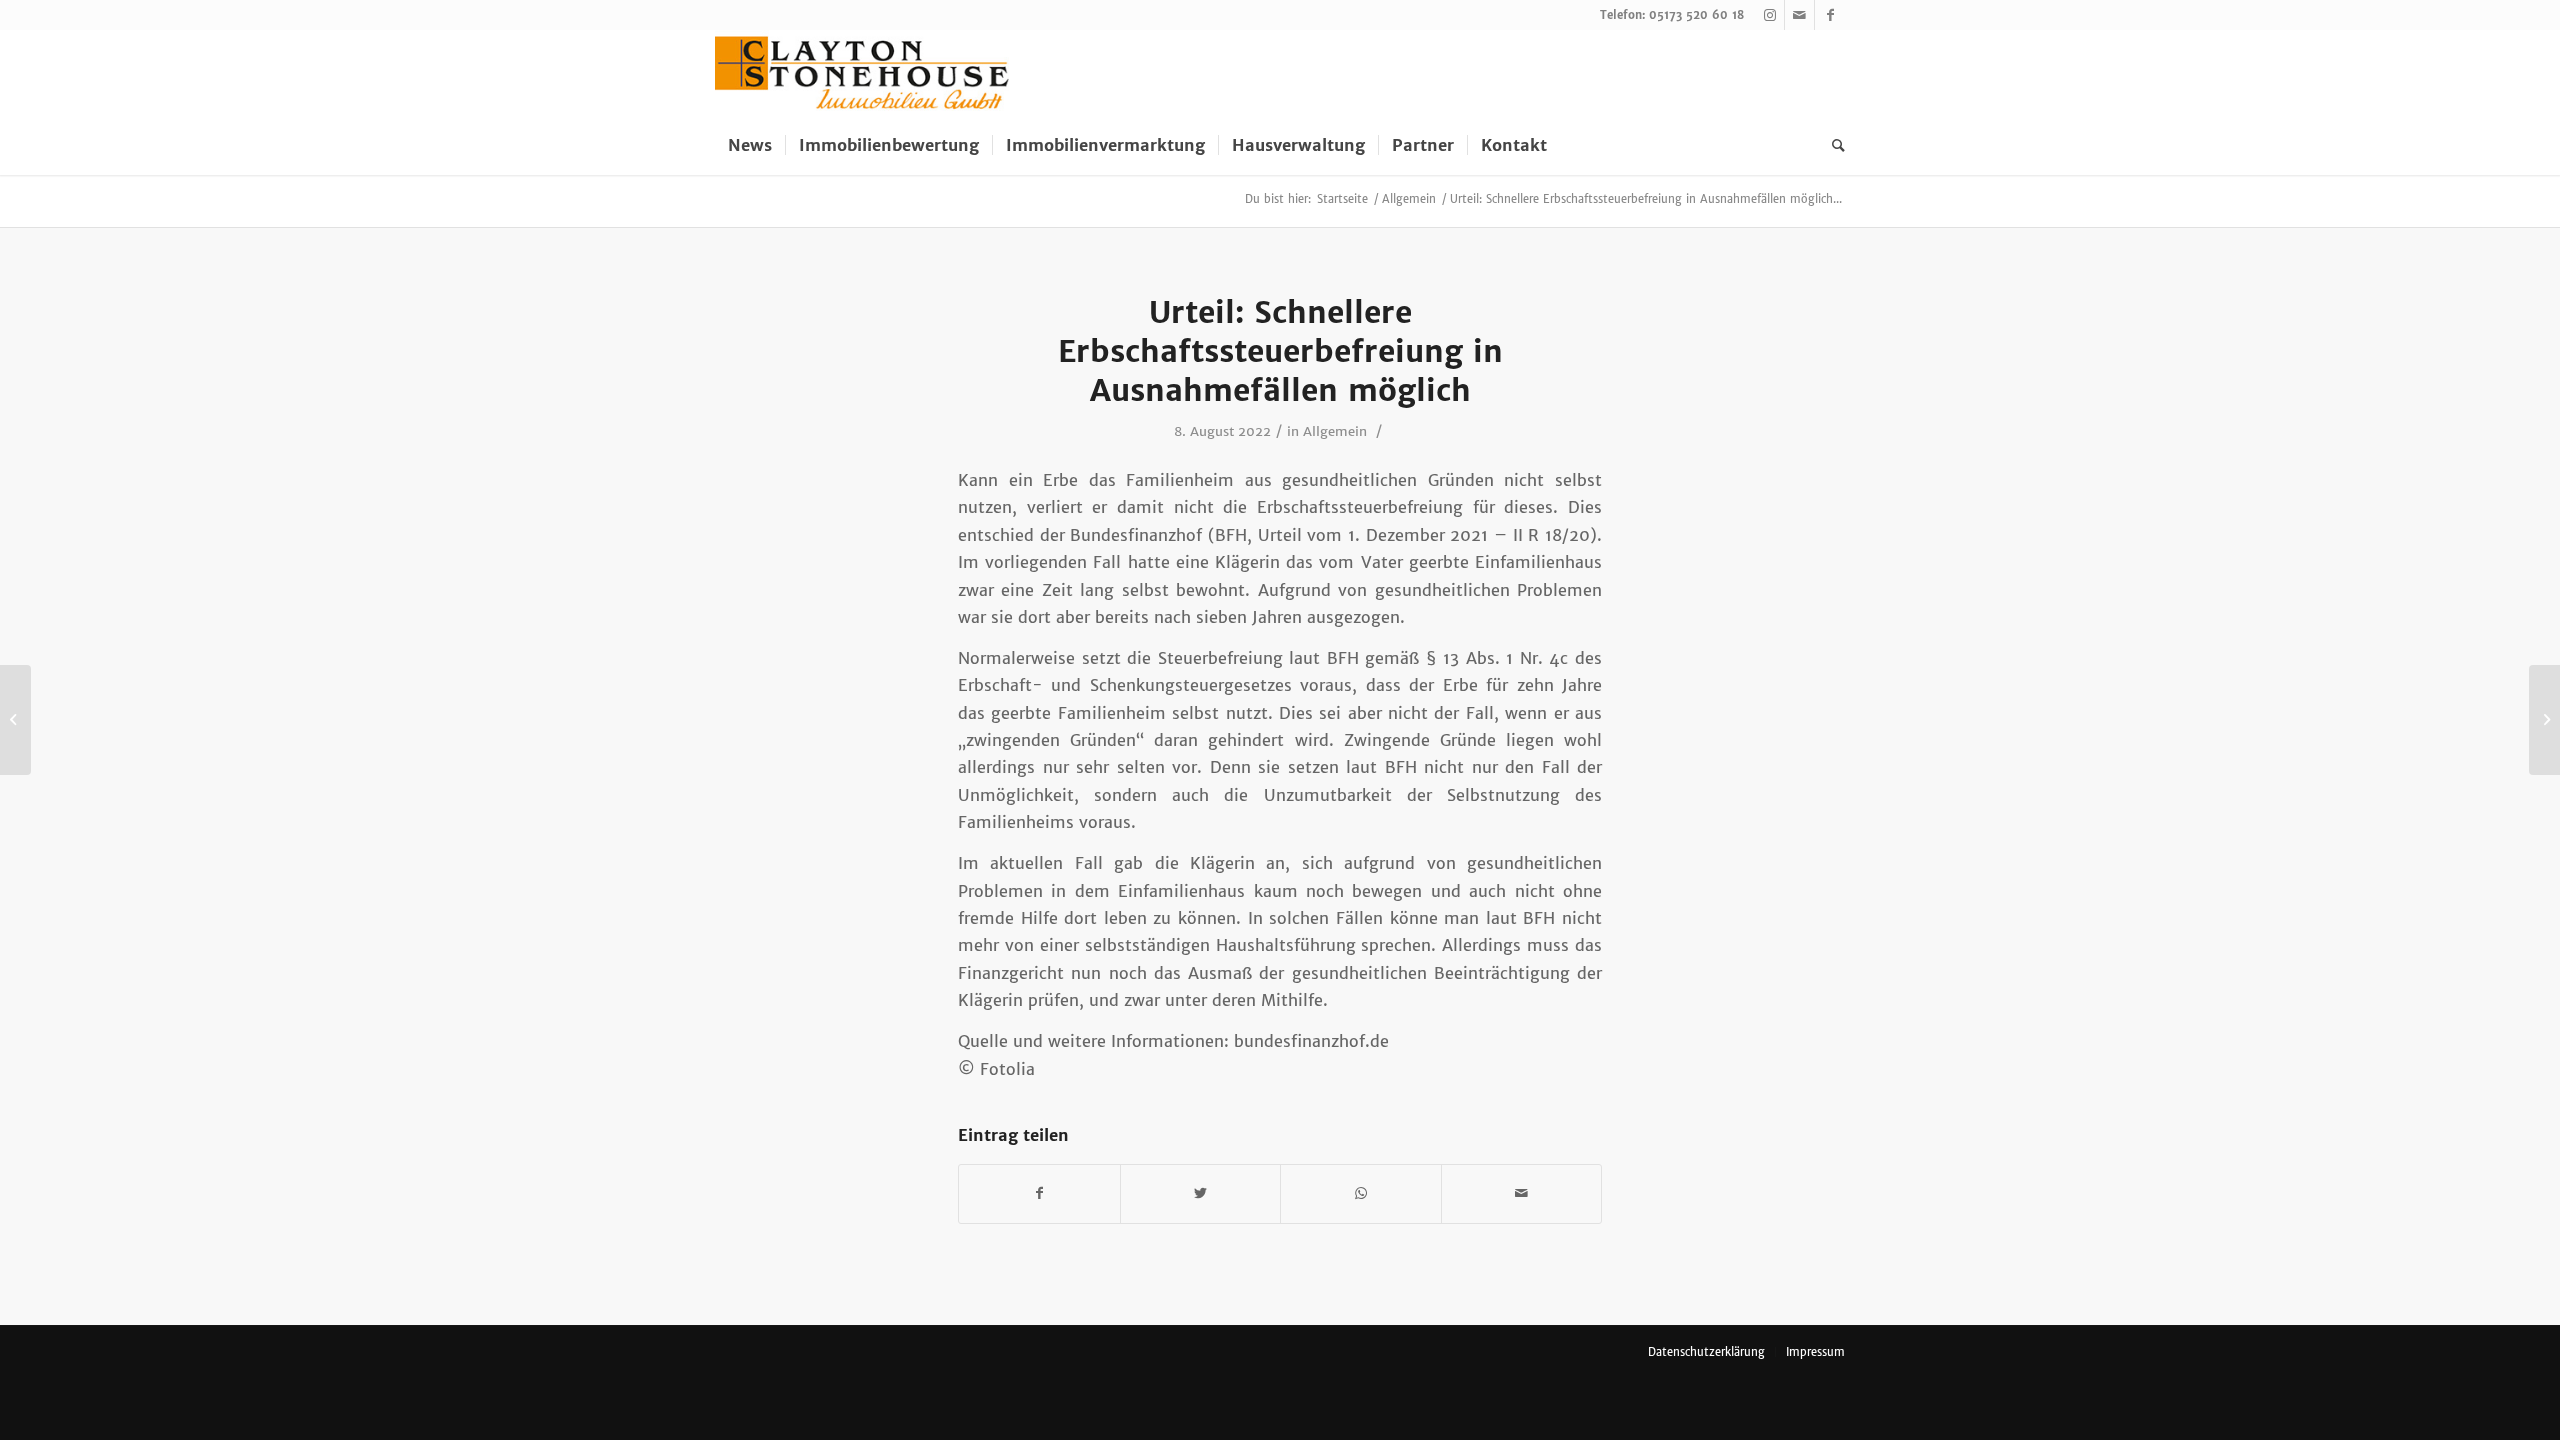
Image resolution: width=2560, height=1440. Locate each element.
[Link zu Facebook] (1830, 15)
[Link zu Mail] (1799, 15)
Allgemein (1335, 431)
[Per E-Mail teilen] (1522, 1193)
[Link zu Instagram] (1769, 15)
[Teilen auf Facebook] (1039, 1193)
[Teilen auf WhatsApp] (1361, 1193)
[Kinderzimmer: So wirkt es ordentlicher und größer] (15, 720)
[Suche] (1832, 145)
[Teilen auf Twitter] (1201, 1193)
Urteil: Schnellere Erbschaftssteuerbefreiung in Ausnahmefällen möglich (1280, 351)
